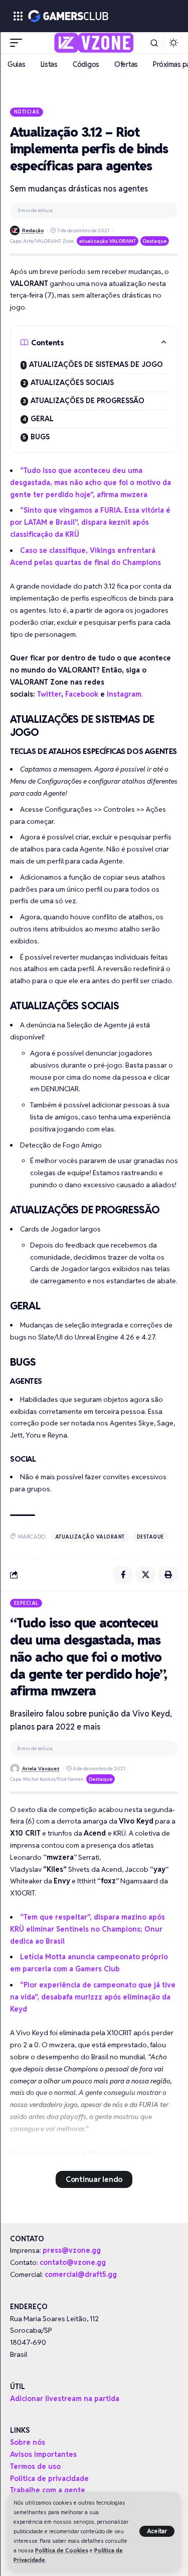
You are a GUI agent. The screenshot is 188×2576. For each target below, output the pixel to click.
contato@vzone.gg (73, 2262)
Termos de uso (35, 2466)
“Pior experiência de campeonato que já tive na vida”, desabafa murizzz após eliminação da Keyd (93, 1997)
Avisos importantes (43, 2454)
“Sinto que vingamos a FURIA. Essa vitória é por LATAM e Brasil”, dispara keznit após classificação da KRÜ (90, 522)
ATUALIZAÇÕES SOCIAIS (72, 383)
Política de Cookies (62, 2550)
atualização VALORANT (108, 241)
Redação (33, 230)
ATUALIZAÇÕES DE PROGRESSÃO (87, 401)
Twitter (49, 694)
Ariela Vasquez (41, 1769)
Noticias (27, 112)
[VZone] (94, 43)
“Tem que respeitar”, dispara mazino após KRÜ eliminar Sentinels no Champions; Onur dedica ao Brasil (87, 1929)
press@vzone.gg (72, 2250)
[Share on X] (145, 1575)
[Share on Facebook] (123, 1575)
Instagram (124, 694)
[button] (157, 2531)
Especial (26, 1603)
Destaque (155, 241)
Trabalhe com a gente (48, 2490)
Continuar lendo (94, 2179)
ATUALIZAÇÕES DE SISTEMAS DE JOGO (96, 364)
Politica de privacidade (49, 2478)
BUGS (40, 437)
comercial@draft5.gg (81, 2274)
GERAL (42, 419)
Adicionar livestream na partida (65, 2399)
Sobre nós (28, 2442)
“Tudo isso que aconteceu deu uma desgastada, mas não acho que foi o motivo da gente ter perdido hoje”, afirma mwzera (90, 483)
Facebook (82, 694)
